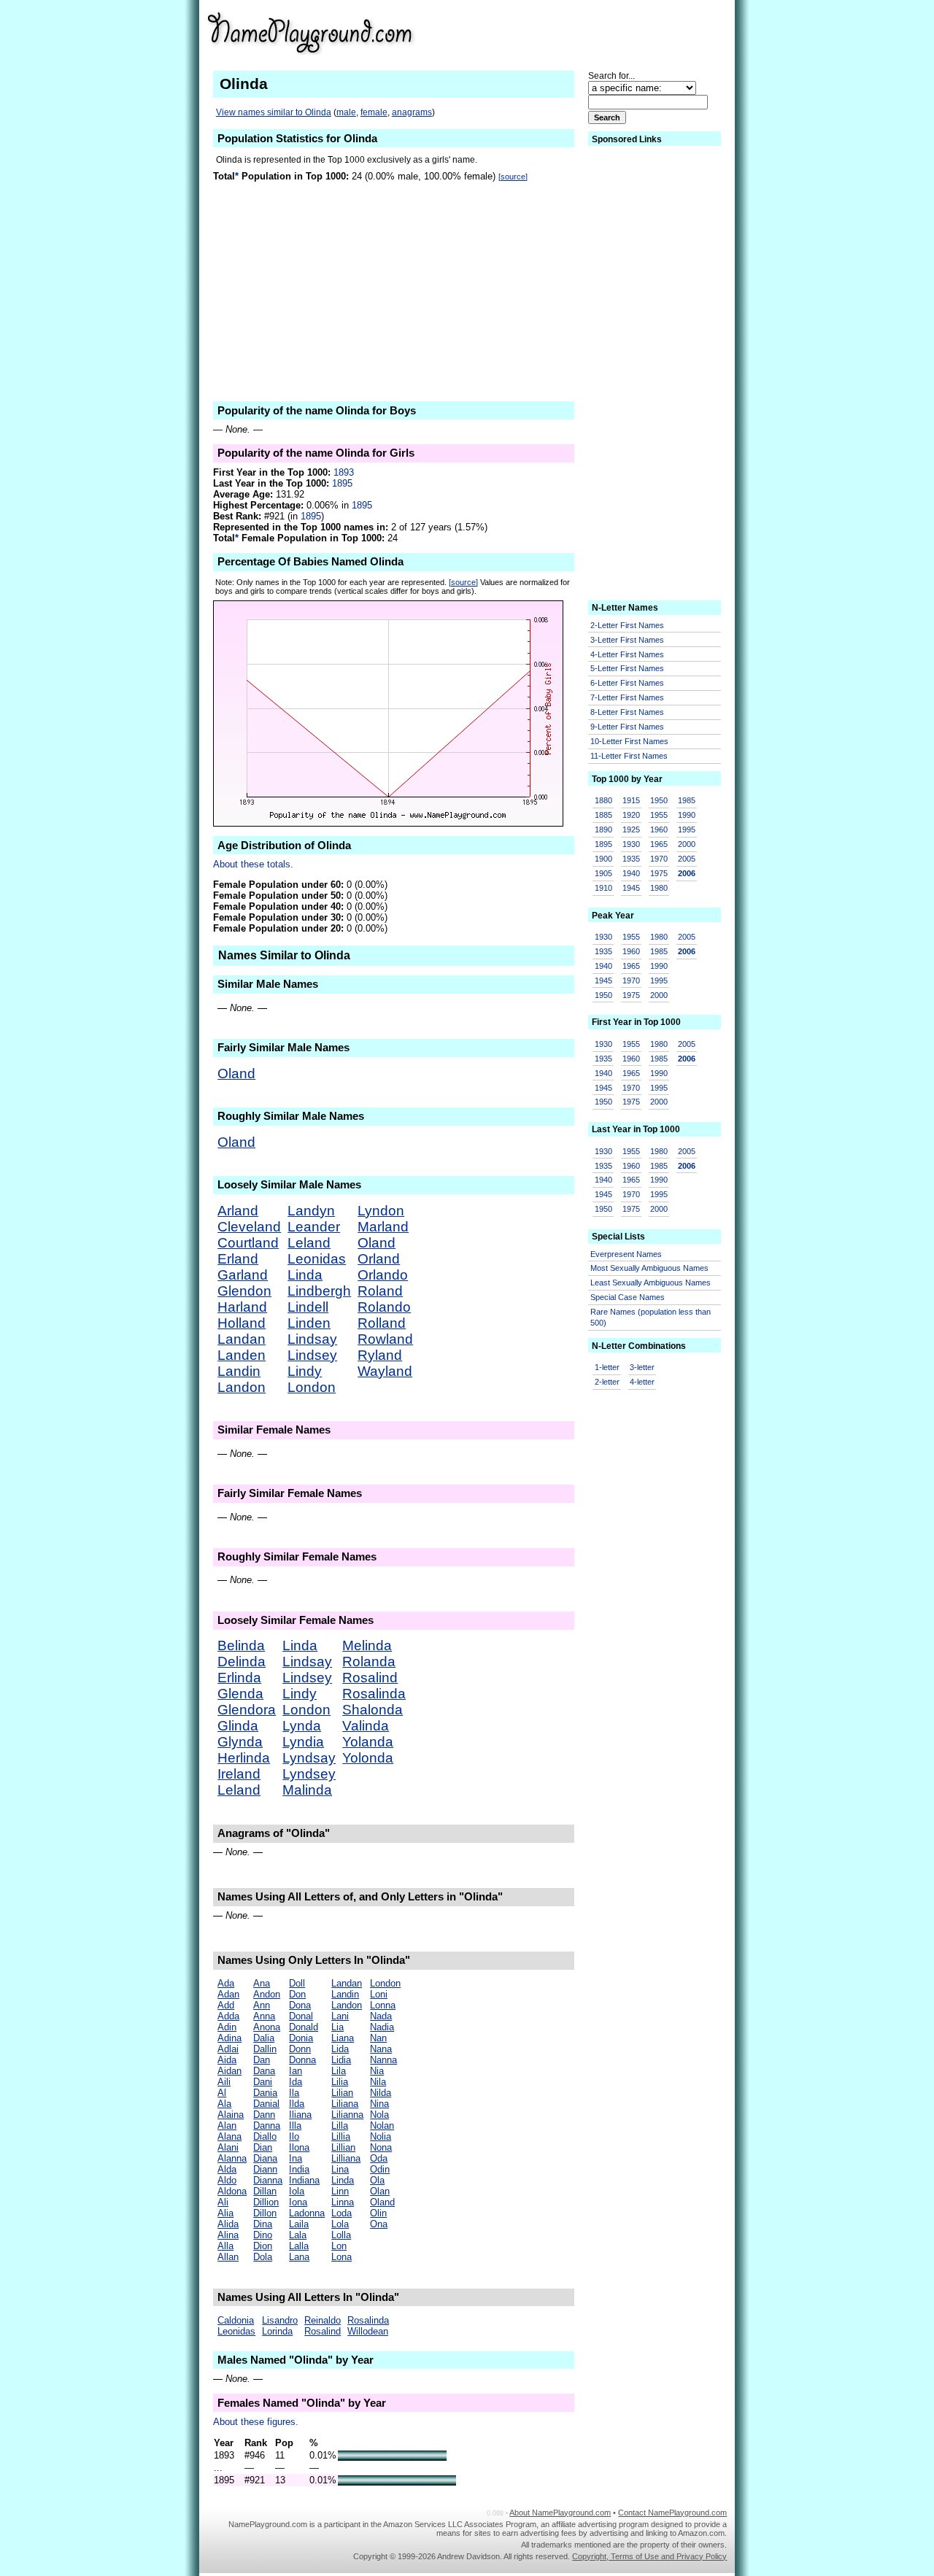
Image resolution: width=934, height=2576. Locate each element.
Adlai (228, 2049)
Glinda (238, 1726)
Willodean (368, 2331)
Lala (298, 2235)
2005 (687, 859)
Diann (265, 2169)
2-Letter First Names (627, 625)
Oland (236, 1074)
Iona (298, 2202)
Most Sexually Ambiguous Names (649, 1268)
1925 (631, 829)
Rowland (385, 1339)
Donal (301, 2016)
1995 (687, 829)
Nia (377, 2071)
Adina (229, 2038)
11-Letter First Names (629, 756)
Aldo (227, 2180)
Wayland (385, 1371)
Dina (263, 2224)
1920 (631, 815)
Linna (343, 2202)
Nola (379, 2115)
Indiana (304, 2180)
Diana (265, 2158)
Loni (379, 1994)
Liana (343, 2038)
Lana (299, 2257)
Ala (224, 2104)
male (346, 112)
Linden (309, 1323)
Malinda (307, 1790)
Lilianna (347, 2115)
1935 (631, 859)
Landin (239, 1371)
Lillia (341, 2136)
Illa (295, 2126)
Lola (340, 2224)
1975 (659, 873)
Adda (228, 2016)
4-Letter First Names (627, 654)
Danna (267, 2126)
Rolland (382, 1323)
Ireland (239, 1774)
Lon (339, 2246)
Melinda (367, 1645)
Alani (228, 2147)
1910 (603, 888)
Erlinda (239, 1678)
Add (226, 2005)
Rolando (384, 1307)
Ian (296, 2071)
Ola (377, 2180)
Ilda (297, 2104)
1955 (659, 815)
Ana (262, 1983)
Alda (227, 2169)
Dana (264, 2071)
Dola (263, 2257)
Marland (383, 1227)
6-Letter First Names (627, 683)
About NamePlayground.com (560, 2513)
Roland (380, 1291)
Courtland (248, 1243)
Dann (264, 2115)
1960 (659, 829)
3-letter (642, 1367)
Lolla (341, 2235)
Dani (263, 2082)
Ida (296, 2082)
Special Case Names (628, 1297)
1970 (659, 859)
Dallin (265, 2049)
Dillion (266, 2202)
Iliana (300, 2115)
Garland (243, 1275)
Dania (265, 2093)
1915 (631, 800)
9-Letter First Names (627, 727)
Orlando (383, 1275)
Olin (378, 2213)
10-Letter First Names (629, 741)
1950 (659, 800)
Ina (296, 2158)
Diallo (265, 2136)
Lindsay (312, 1339)
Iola (297, 2191)
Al (222, 2093)
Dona (300, 2005)
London (312, 1387)
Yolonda (368, 1758)
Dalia (264, 2038)
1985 (687, 800)
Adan (228, 1994)
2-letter (607, 1382)
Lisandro (280, 2320)
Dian (263, 2147)
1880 (603, 800)
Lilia (340, 2082)
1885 (603, 815)
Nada (381, 2016)
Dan (262, 2060)
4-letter (642, 1382)
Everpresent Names (626, 1254)
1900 (603, 859)
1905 (603, 873)
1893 (344, 472)
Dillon (265, 2213)
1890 (603, 829)
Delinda (242, 1662)
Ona (379, 2224)
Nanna (383, 2060)
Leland (309, 1243)
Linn (340, 2191)
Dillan (265, 2191)
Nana (381, 2049)
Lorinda (277, 2331)
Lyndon (381, 1211)
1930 (631, 844)
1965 (659, 844)
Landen (242, 1355)
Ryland (380, 1355)
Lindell (308, 1307)
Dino (263, 2235)
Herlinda (244, 1758)
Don (297, 1994)
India (299, 2169)
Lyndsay (309, 1758)
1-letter (607, 1367)
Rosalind (370, 1678)
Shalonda (373, 1710)
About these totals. (253, 864)
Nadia (382, 2027)
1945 (631, 888)
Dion (263, 2246)
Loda (341, 2213)
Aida (227, 2060)
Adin (227, 2027)
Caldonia (236, 2320)
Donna (302, 2060)
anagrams (412, 112)
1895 (342, 483)
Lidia (341, 2060)
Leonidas (317, 1259)
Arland (238, 1211)
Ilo (294, 2136)
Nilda (381, 2093)
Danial (266, 2104)
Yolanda (368, 1742)
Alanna (232, 2158)
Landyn (311, 1211)
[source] (513, 177)
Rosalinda (374, 1694)
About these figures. (256, 2422)
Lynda (302, 1726)
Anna (264, 2016)
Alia (225, 2213)
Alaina (231, 2115)
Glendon (244, 1291)
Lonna (383, 2005)
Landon (242, 1387)
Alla (225, 2246)
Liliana (345, 2104)
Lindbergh (319, 1291)
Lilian (342, 2093)
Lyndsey (309, 1774)
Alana (229, 2136)
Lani (340, 2016)
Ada (226, 1983)
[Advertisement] (614, 32)
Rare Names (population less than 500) (651, 1317)
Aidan (229, 2071)
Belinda (241, 1645)
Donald (304, 2027)
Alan (227, 2126)
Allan (228, 2257)
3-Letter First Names (627, 640)
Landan (242, 1339)
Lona (341, 2257)
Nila (378, 2082)
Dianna (268, 2180)
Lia (337, 2027)
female (374, 112)
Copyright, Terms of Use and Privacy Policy (649, 2556)
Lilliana (346, 2158)
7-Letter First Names (627, 697)
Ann (262, 2005)
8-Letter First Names (627, 712)
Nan (378, 2038)
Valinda (366, 1726)
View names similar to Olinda (274, 112)
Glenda (240, 1694)
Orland (379, 1259)
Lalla (299, 2246)
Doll (297, 1983)
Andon (267, 1994)
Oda (379, 2158)
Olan (380, 2191)
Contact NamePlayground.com (672, 2513)
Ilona (299, 2147)
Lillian (343, 2147)
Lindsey (312, 1355)
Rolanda (369, 1662)
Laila (299, 2224)
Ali (223, 2202)
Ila (294, 2093)
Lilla (340, 2126)
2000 (687, 844)
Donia (301, 2038)
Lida (340, 2049)
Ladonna (307, 2213)
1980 (659, 888)
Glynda (240, 1742)
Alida (228, 2224)
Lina (340, 2169)
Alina (228, 2235)
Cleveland (249, 1227)
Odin (380, 2169)
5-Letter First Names (627, 668)
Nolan (382, 2126)
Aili (224, 2082)
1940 (631, 873)
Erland (238, 1259)
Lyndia (303, 1742)
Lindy (305, 1371)
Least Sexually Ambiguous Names (651, 1283)
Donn (300, 2049)
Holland (242, 1323)
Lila (339, 2071)
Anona (267, 2027)
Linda (305, 1275)
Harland (242, 1307)
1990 (687, 815)
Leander (314, 1227)
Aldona (232, 2191)
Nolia (381, 2136)
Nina (379, 2104)
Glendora (247, 1710)
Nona (381, 2147)
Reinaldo (323, 2320)
